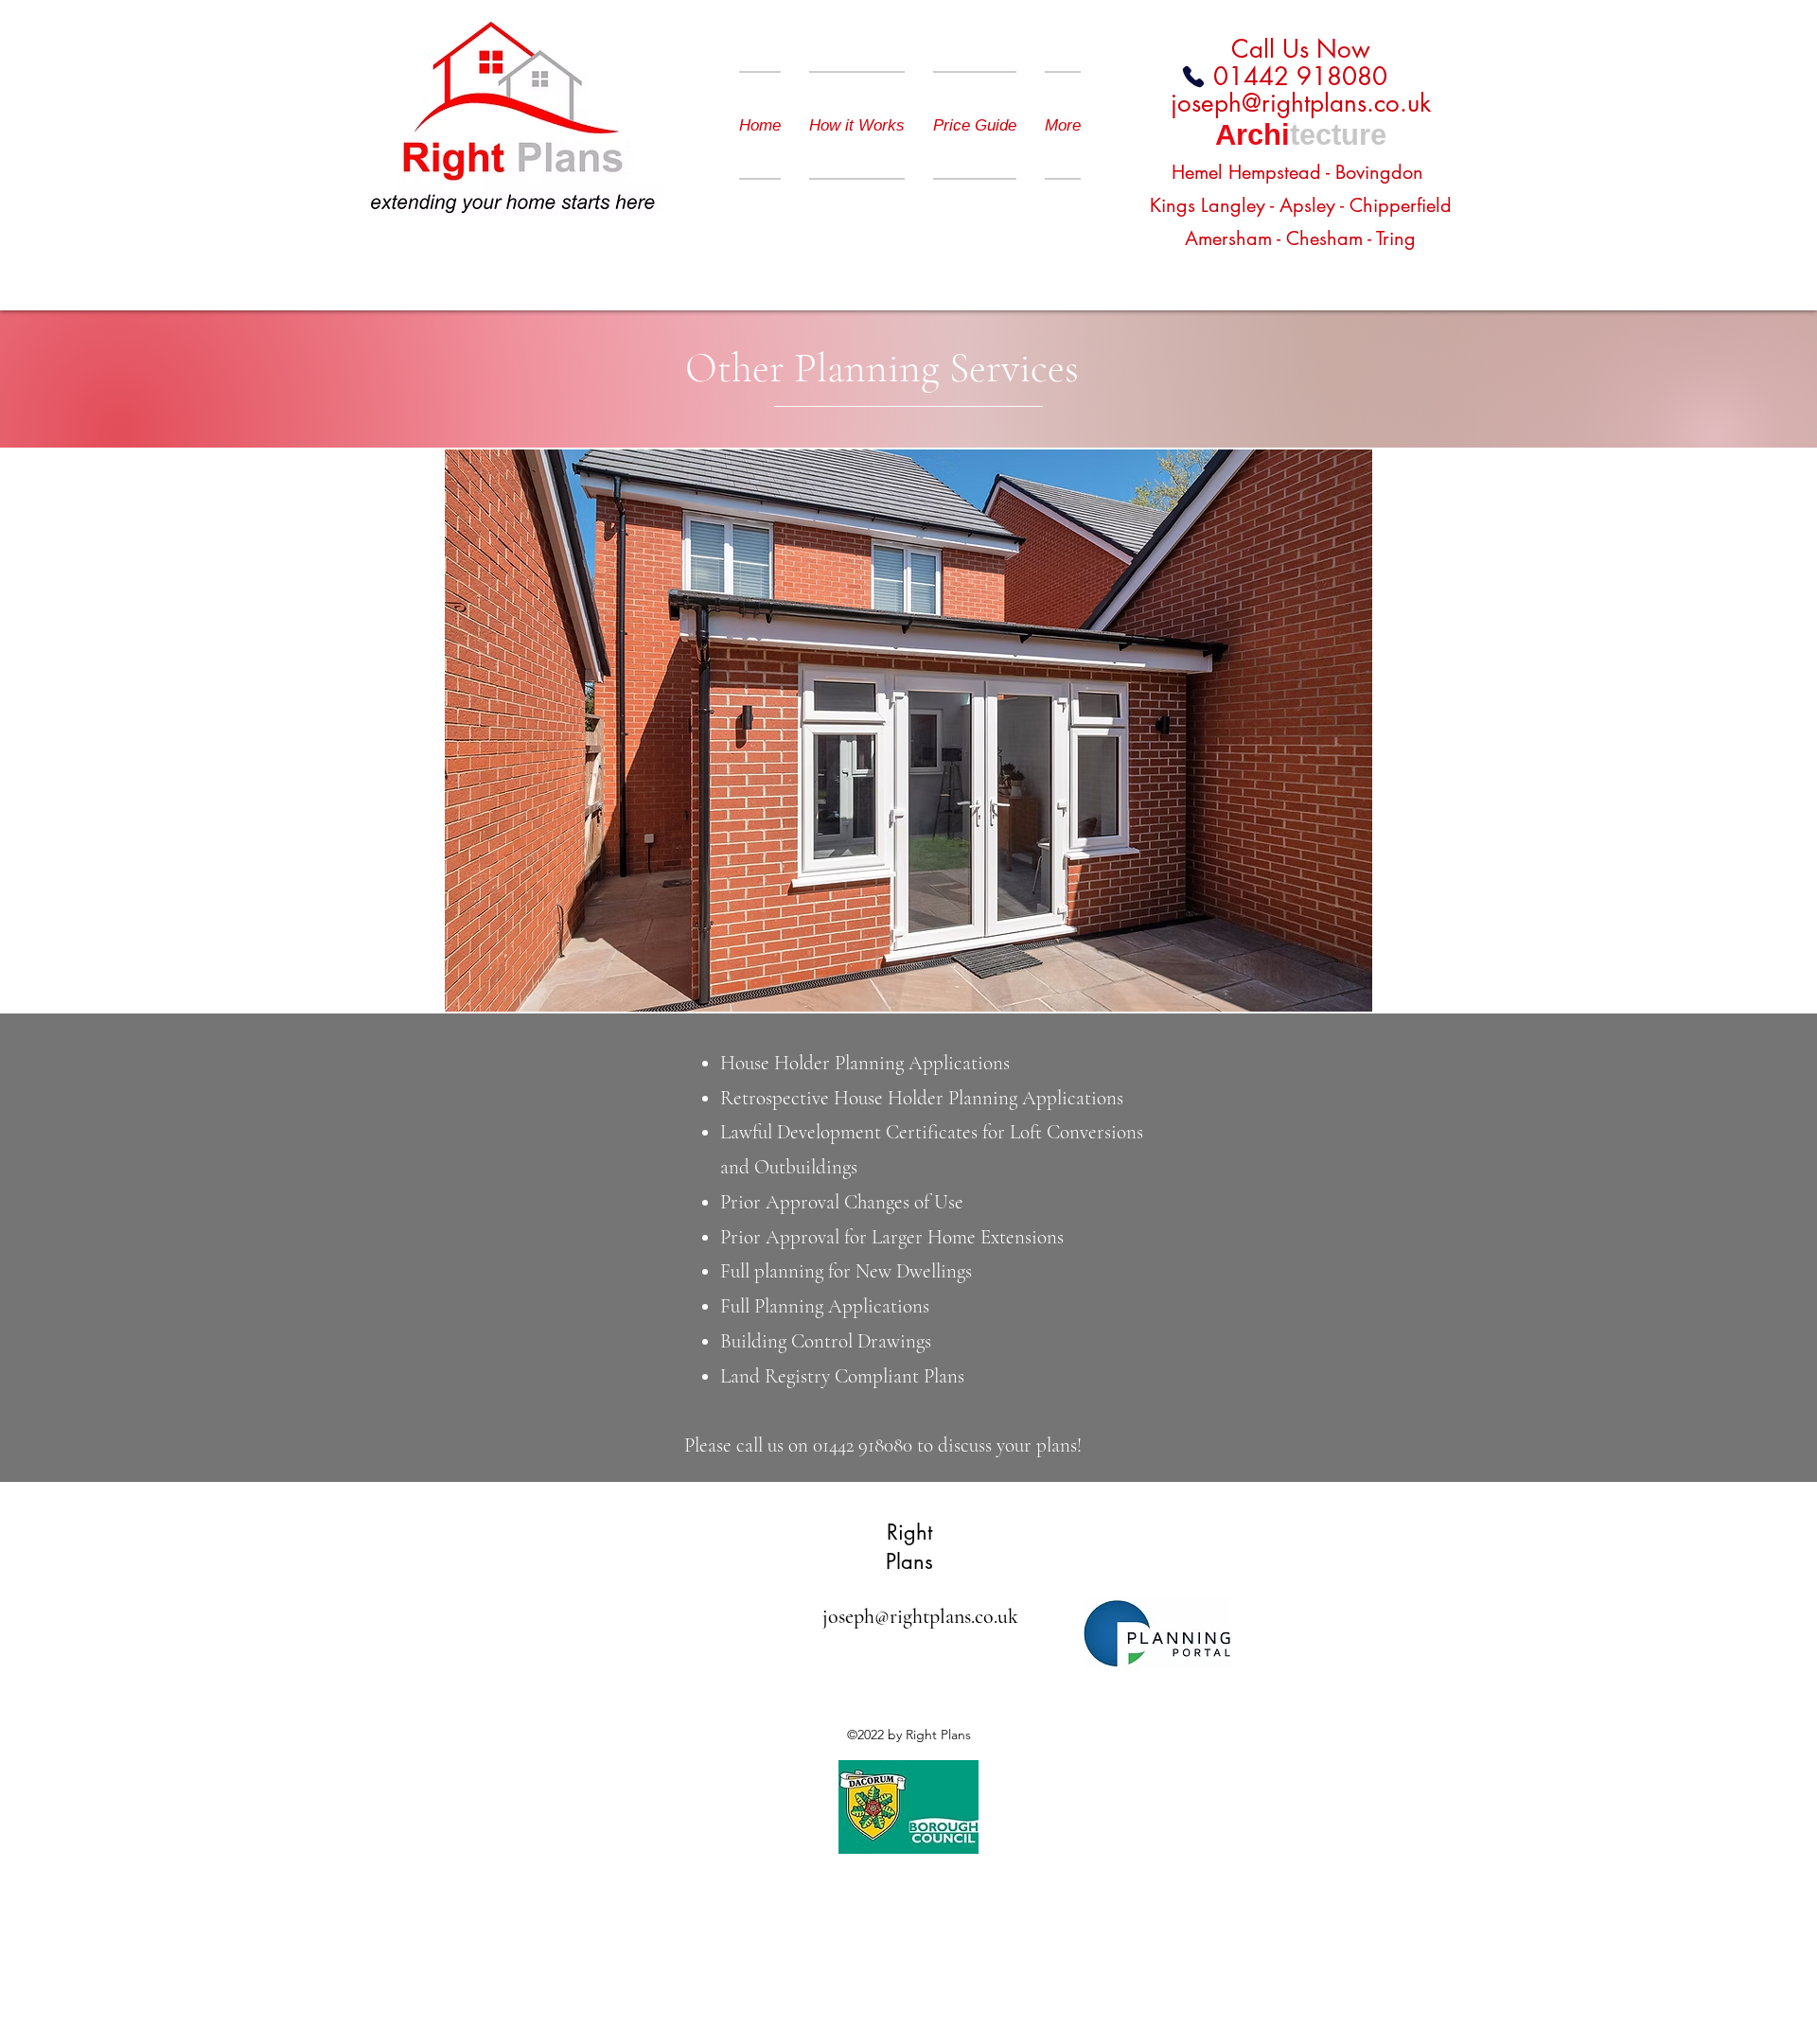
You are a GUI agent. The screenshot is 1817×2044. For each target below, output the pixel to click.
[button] (908, 730)
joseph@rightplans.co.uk (1301, 103)
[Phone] (1193, 77)
